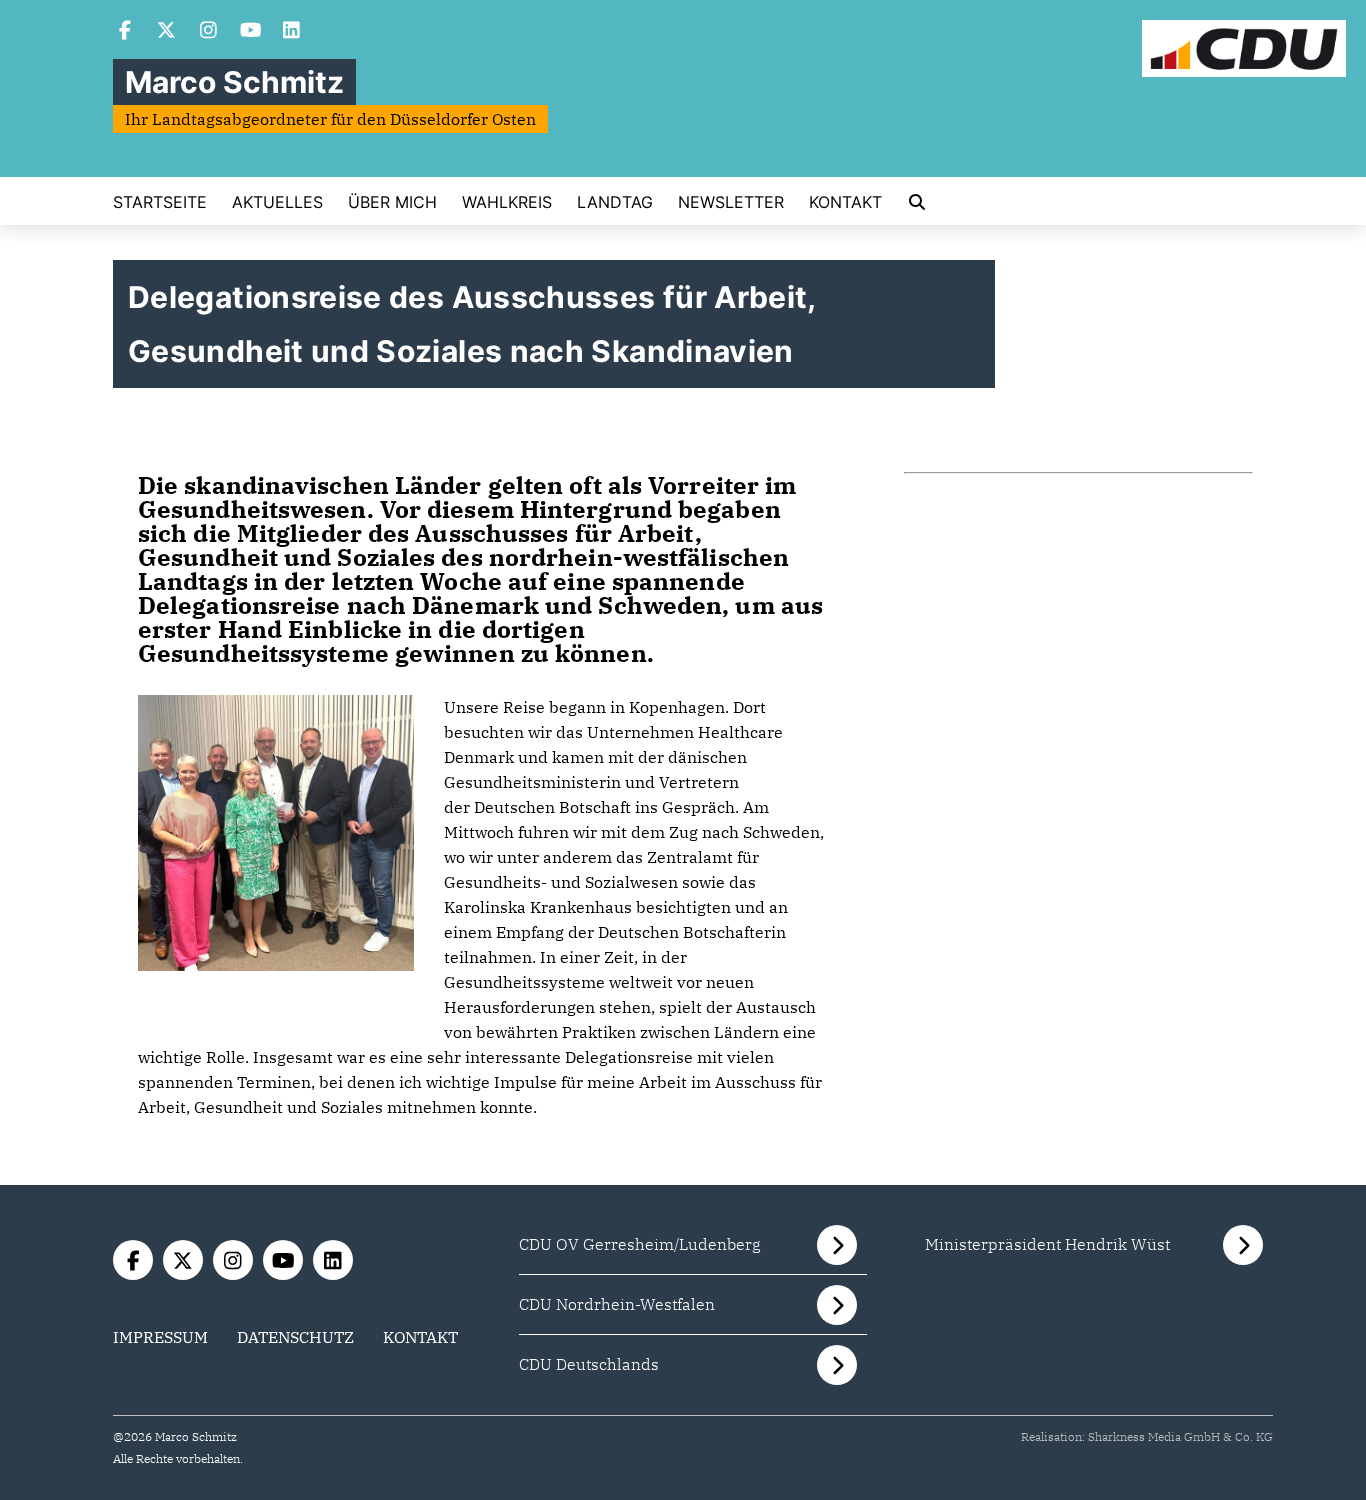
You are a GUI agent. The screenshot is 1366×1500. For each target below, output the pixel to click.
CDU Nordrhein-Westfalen (617, 1304)
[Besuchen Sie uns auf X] (167, 32)
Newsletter (731, 202)
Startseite (160, 202)
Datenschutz (295, 1337)
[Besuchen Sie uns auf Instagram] (209, 32)
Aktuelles (277, 202)
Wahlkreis (507, 202)
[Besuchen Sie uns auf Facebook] (125, 32)
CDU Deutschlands (589, 1364)
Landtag (615, 202)
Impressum (160, 1337)
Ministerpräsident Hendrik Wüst (1047, 1244)
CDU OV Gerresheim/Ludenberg (640, 1244)
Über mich (392, 202)
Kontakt (845, 202)
